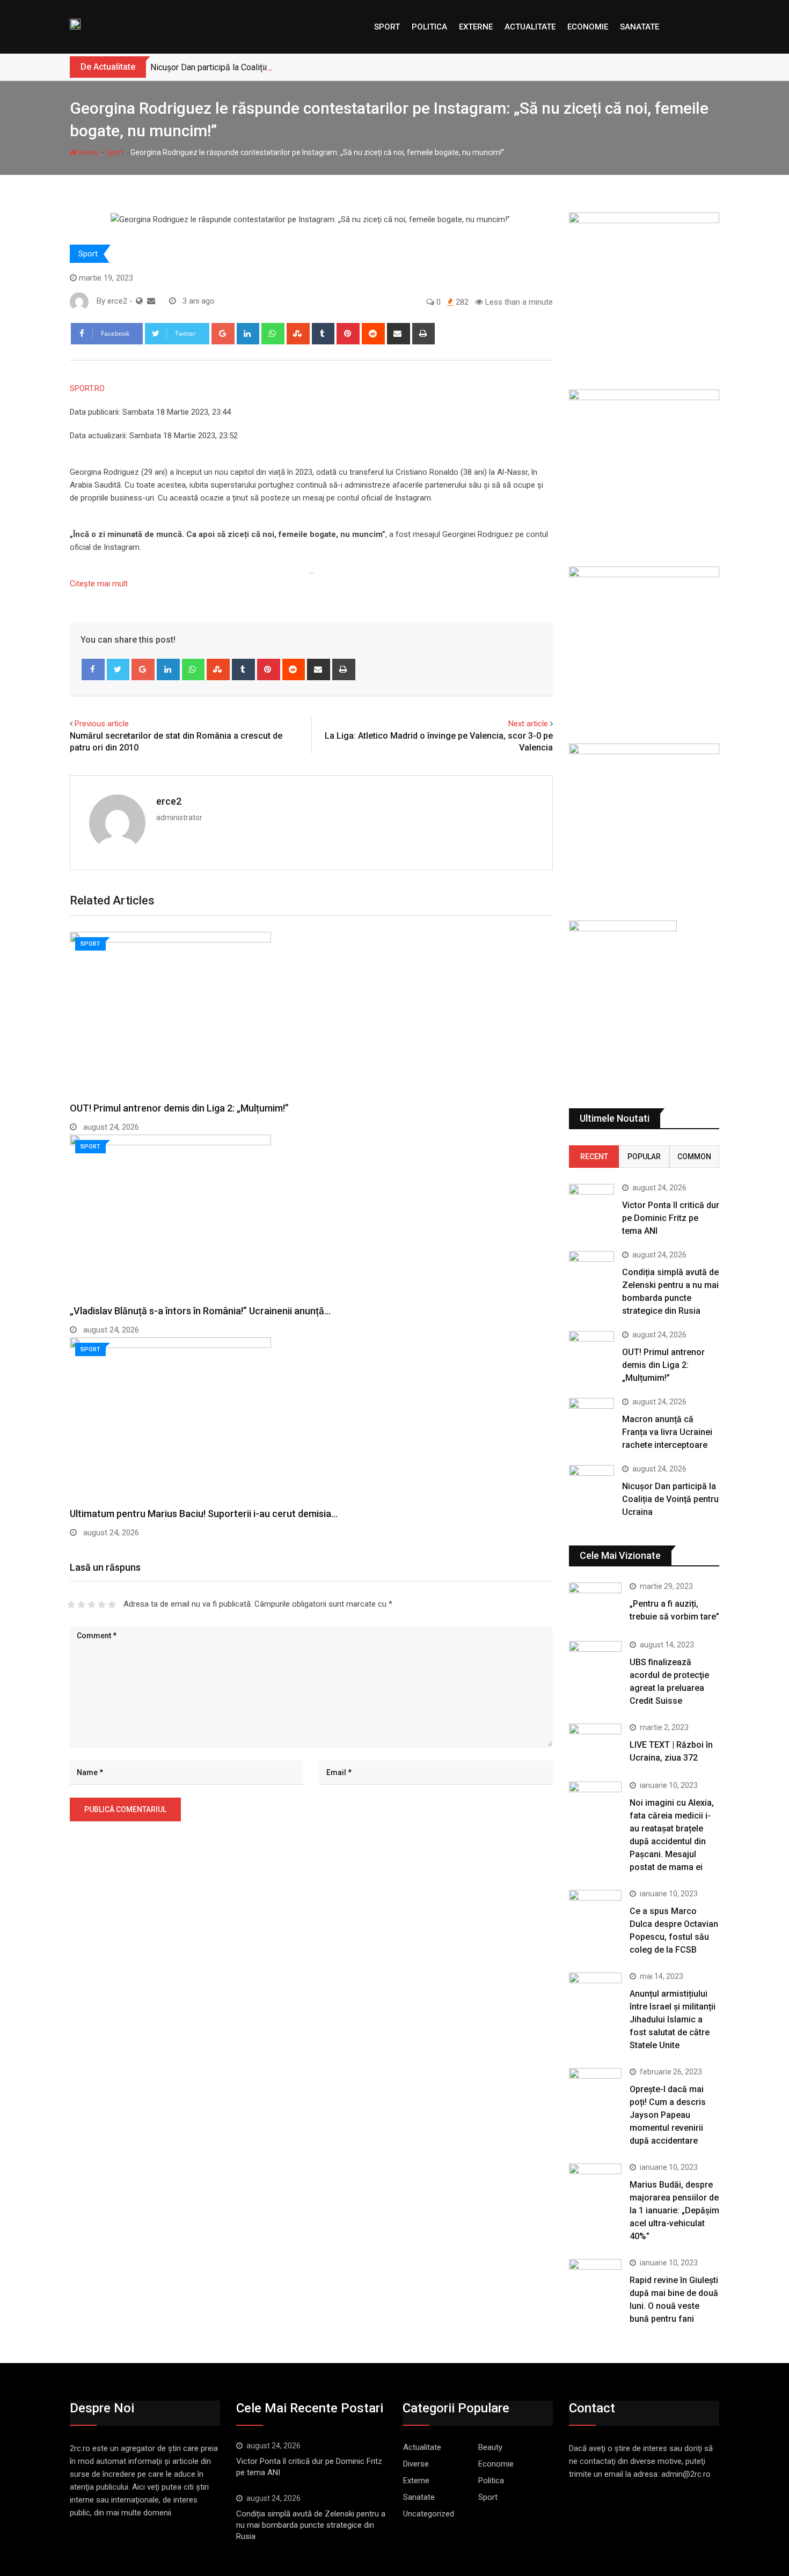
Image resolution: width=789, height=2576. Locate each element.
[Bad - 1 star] (71, 1605)
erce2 (169, 801)
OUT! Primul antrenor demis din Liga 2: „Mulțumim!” (179, 1108)
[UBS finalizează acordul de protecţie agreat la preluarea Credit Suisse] (595, 1662)
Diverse (416, 2464)
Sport (387, 27)
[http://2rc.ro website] (139, 301)
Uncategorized (429, 2514)
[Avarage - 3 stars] (92, 1605)
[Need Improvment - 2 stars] (81, 1605)
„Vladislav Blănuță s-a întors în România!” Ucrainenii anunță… (200, 1311)
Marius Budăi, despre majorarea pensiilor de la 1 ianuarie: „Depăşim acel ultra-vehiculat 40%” (674, 2210)
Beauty (490, 2447)
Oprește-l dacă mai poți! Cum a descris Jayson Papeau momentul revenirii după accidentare (668, 2115)
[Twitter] (118, 669)
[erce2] (151, 301)
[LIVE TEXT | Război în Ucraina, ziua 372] (595, 1745)
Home (88, 152)
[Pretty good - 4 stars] (102, 1605)
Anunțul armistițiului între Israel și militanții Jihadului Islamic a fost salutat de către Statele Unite (673, 2019)
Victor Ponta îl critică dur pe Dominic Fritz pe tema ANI (671, 1218)
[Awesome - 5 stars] (112, 1605)
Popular (644, 1157)
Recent (594, 1157)
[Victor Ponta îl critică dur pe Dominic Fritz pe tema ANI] (591, 1202)
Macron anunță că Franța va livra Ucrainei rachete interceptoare (667, 1432)
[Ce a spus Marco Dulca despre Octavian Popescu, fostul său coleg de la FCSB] (595, 1911)
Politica (429, 27)
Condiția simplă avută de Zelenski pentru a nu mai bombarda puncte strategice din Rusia (311, 2525)
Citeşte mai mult (99, 584)
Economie (588, 27)
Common (694, 1157)
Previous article (102, 724)
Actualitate (530, 27)
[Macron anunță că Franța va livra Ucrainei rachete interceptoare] (591, 1416)
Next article (528, 724)
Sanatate (640, 27)
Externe (476, 27)
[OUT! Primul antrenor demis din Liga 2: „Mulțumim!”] (591, 1349)
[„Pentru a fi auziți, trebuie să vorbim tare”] (595, 1603)
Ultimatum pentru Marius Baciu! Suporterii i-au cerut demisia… (204, 1514)
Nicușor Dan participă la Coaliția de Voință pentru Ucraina (256, 67)
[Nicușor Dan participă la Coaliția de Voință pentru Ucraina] (591, 1483)
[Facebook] (93, 669)
